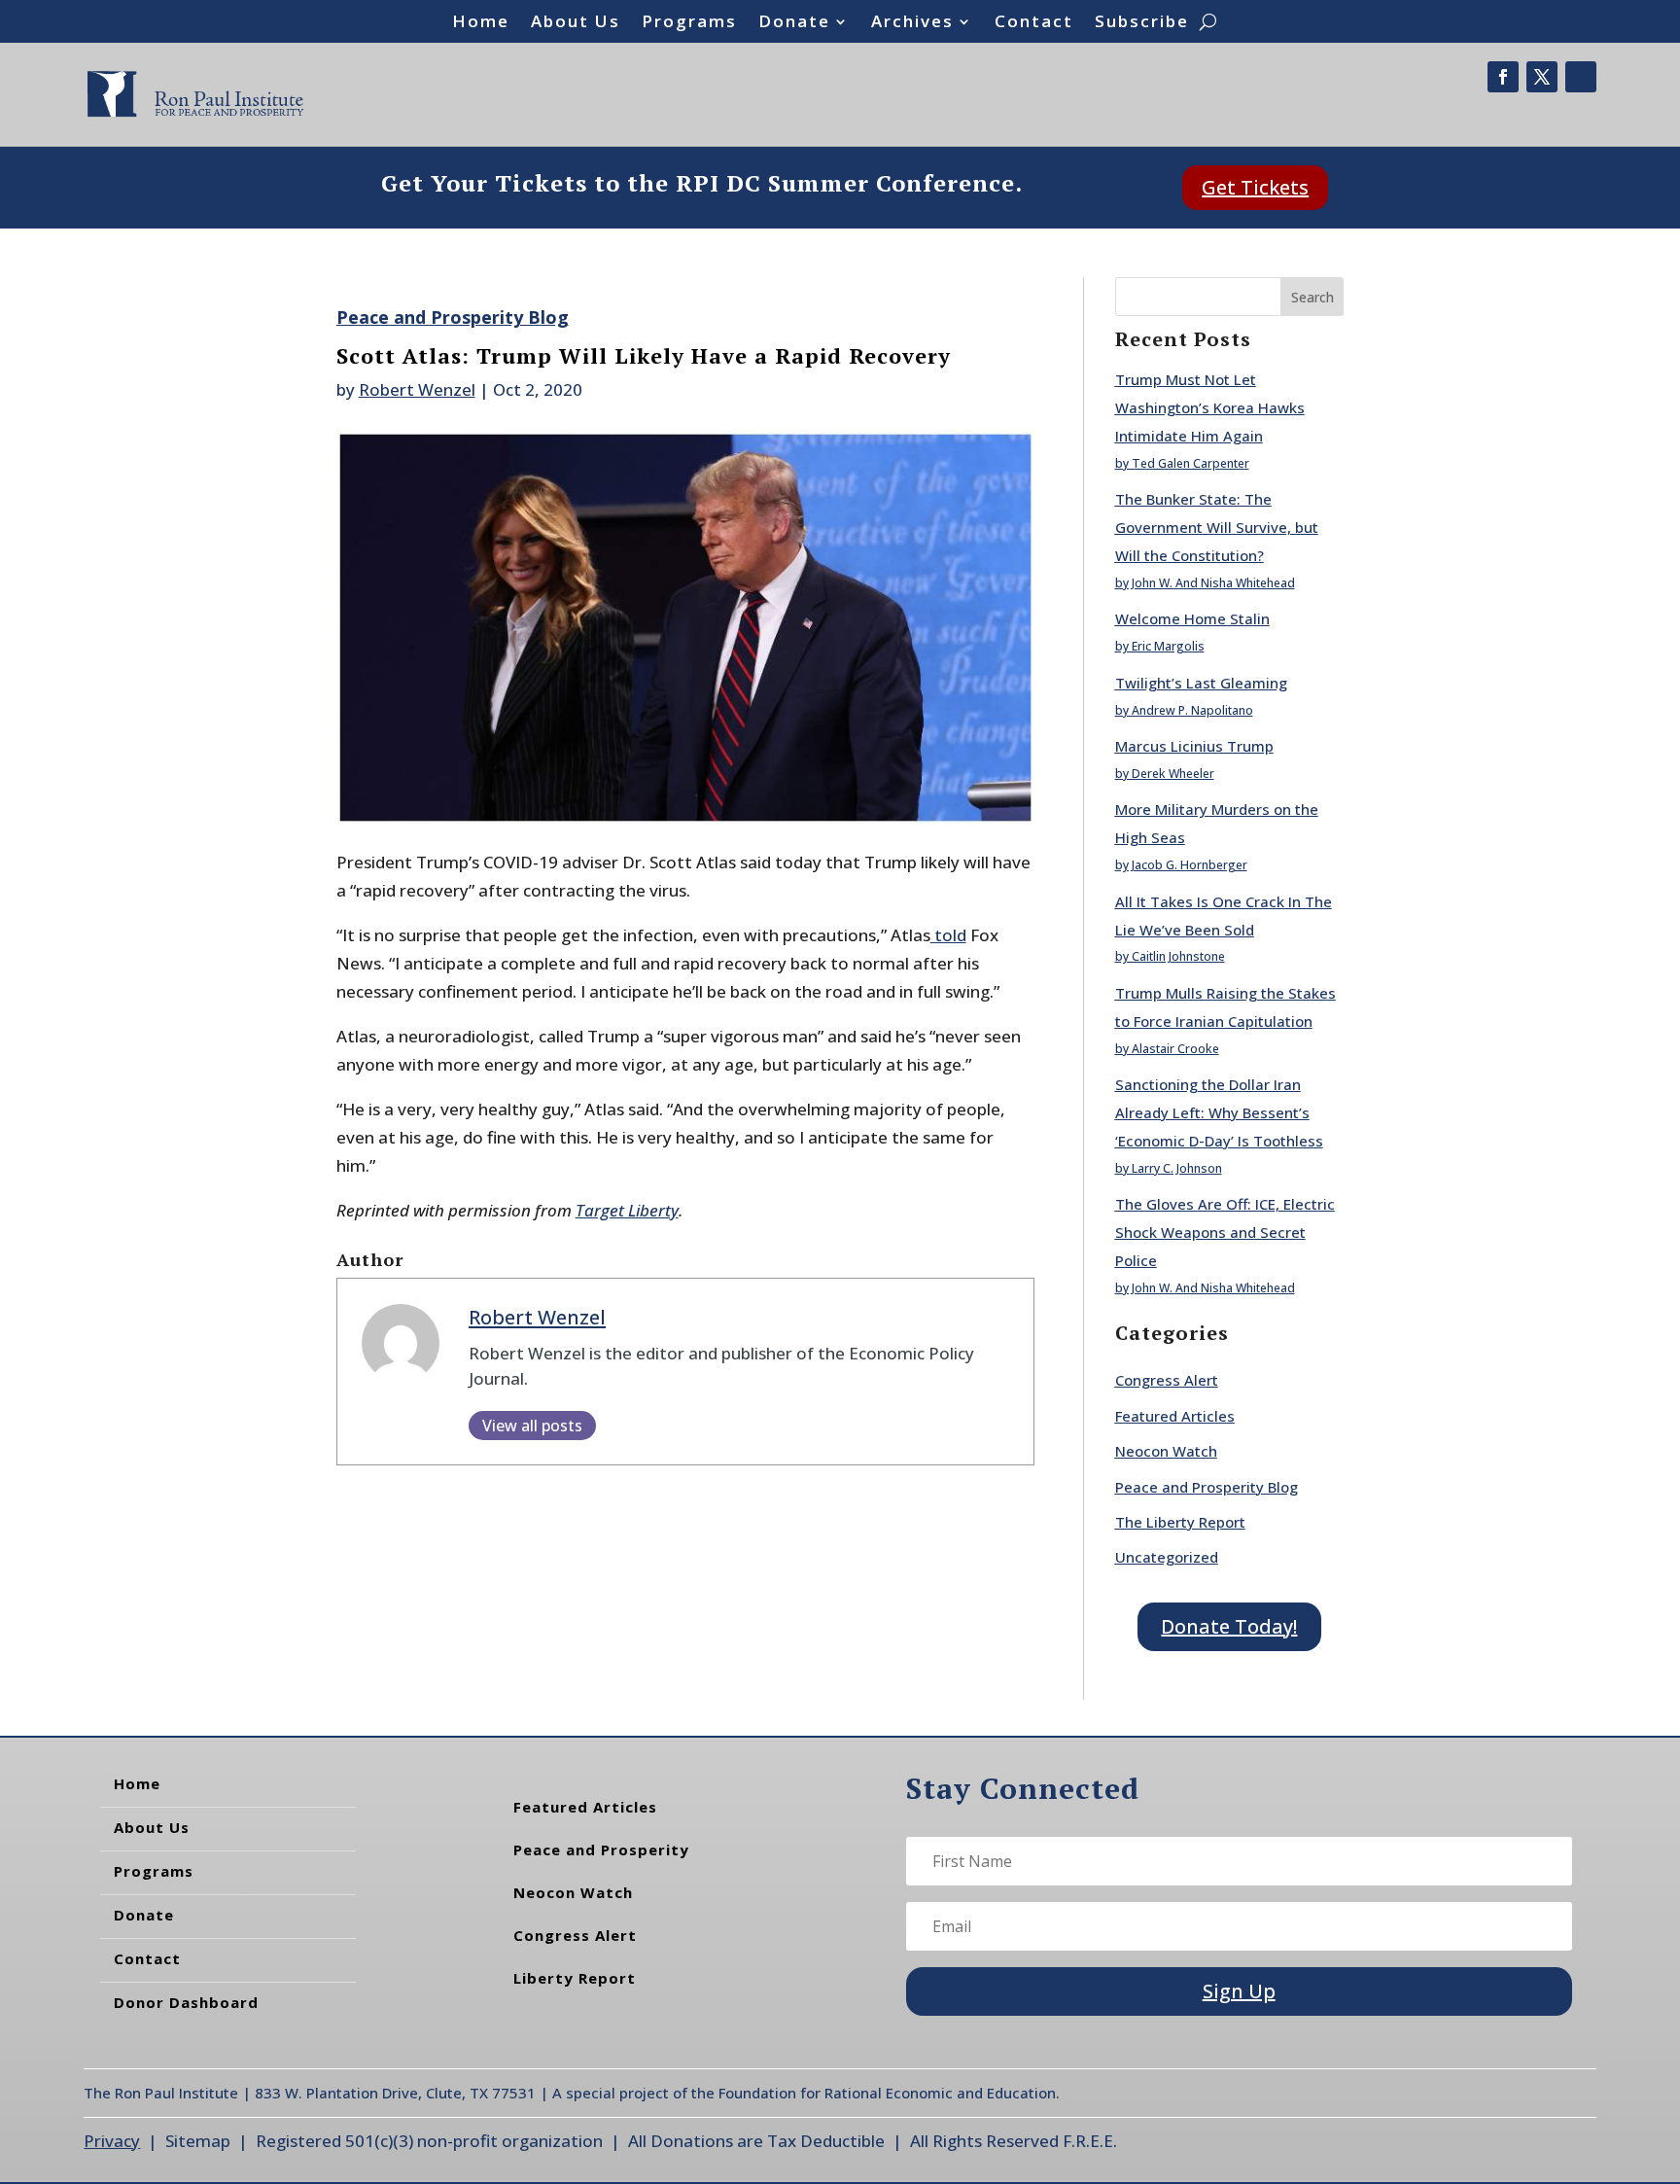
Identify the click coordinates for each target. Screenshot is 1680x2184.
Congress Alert (1167, 1380)
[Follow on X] (1542, 77)
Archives (912, 23)
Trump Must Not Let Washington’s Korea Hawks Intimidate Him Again (1210, 407)
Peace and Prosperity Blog (453, 317)
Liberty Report (575, 1978)
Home (481, 23)
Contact (1034, 23)
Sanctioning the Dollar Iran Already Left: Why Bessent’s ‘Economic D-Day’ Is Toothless (1219, 1112)
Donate (794, 23)
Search (1312, 297)
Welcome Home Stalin (1192, 618)
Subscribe (1142, 23)
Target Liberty (627, 1210)
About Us (576, 23)
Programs (689, 23)
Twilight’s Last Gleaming (1201, 683)
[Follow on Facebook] (1503, 77)
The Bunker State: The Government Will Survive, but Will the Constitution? (1217, 527)
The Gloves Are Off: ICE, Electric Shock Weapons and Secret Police (1225, 1232)
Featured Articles (1175, 1416)
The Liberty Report (1180, 1522)
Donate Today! (1229, 1626)
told (948, 935)
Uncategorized (1167, 1557)
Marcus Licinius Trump (1194, 746)
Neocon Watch (1166, 1451)
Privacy (112, 2141)
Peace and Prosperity (601, 1849)
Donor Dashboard (186, 2002)
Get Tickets (1255, 187)
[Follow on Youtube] (1581, 77)
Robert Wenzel (417, 389)
